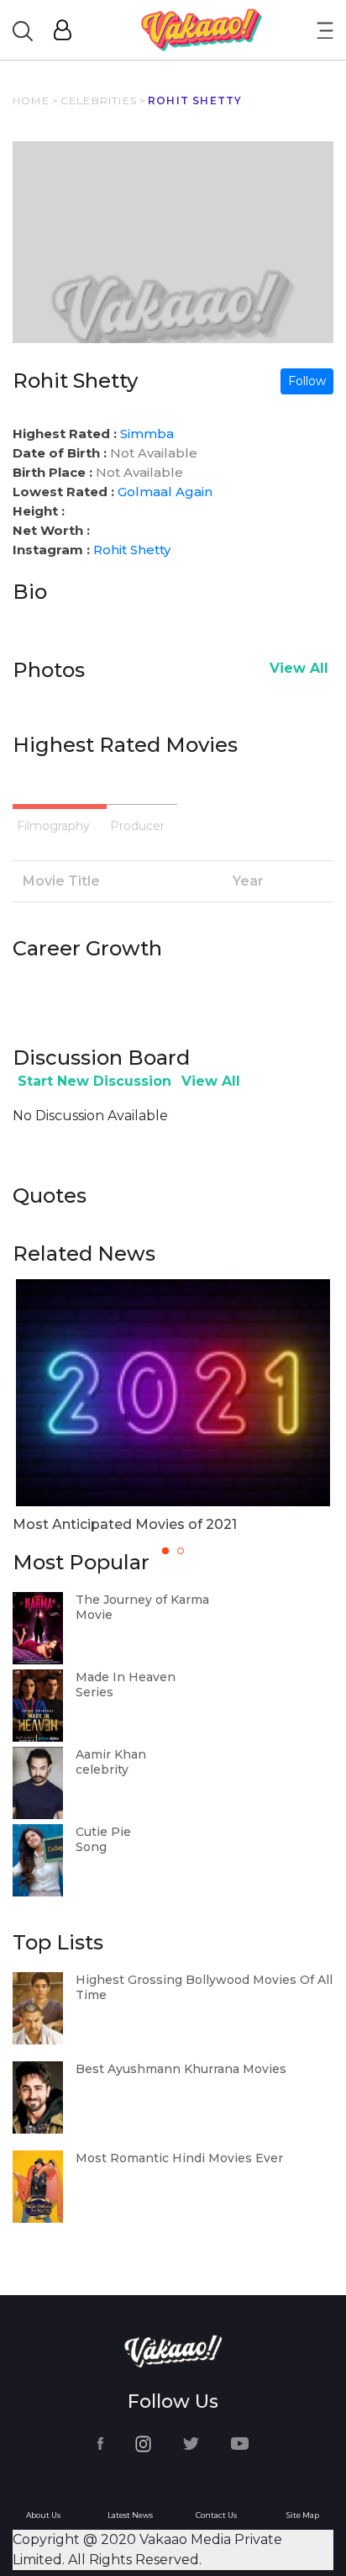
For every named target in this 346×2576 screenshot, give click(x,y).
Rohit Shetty (132, 550)
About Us (43, 2515)
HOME (31, 101)
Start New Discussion (94, 1081)
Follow (307, 381)
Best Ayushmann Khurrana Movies (181, 2069)
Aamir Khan (111, 1754)
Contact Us (216, 2515)
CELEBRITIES (99, 101)
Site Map (303, 2515)
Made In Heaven (126, 1677)
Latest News (130, 2515)
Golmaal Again (165, 492)
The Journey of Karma (142, 1600)
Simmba (147, 434)
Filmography (53, 826)
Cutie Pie (103, 1832)
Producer (137, 826)
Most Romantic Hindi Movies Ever (179, 2158)
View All (299, 668)
